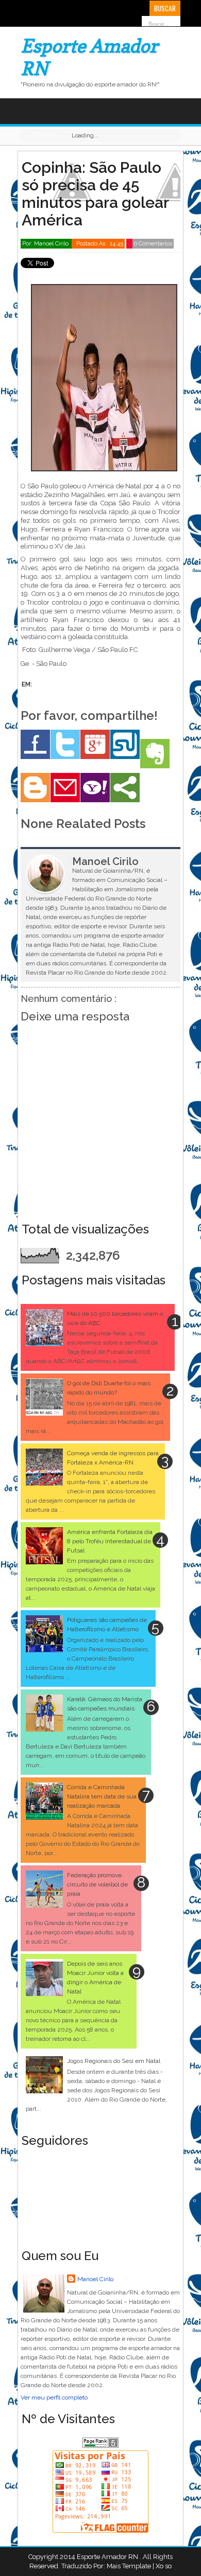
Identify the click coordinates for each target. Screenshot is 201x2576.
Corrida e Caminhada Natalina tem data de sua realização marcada (102, 1796)
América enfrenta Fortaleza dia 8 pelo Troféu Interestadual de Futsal (110, 1541)
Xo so (164, 2566)
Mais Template (129, 2566)
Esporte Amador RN (108, 2557)
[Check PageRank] (100, 2446)
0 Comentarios (153, 244)
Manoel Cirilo (95, 2279)
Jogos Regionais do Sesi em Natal (114, 2061)
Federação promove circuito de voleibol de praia (97, 1884)
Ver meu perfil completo (54, 2397)
